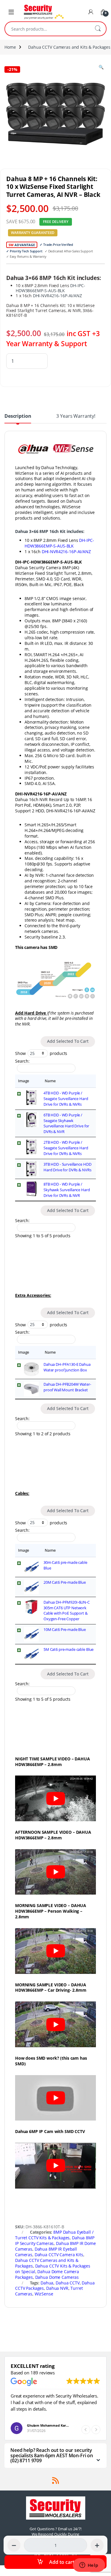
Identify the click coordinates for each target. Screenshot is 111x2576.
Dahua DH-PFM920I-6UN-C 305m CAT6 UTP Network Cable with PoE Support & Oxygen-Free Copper (67, 1611)
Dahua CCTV (68, 2283)
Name (50, 1081)
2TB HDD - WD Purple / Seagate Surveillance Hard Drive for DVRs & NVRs (66, 1148)
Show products (41, 1053)
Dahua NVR (57, 2288)
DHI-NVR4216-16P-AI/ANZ (57, 296)
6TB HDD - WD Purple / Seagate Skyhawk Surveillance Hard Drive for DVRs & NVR (66, 1123)
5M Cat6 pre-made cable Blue (69, 1649)
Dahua (47, 2283)
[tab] (18, 418)
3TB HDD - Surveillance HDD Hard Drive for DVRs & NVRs (67, 1167)
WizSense (44, 2294)
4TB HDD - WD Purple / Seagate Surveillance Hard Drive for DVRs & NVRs (66, 1099)
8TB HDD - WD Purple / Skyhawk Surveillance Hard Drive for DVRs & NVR (67, 1190)
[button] (96, 2430)
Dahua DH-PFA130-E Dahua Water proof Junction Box (67, 1367)
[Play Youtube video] (55, 1798)
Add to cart (62, 2562)
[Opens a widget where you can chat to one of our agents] (89, 2566)
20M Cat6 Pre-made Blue (65, 1582)
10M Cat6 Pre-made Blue (65, 1629)
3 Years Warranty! (76, 416)
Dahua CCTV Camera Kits (59, 2255)
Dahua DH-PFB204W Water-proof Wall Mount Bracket (67, 1387)
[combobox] (47, 29)
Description (18, 416)
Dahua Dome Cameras (57, 2277)
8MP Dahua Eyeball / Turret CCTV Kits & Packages (54, 2235)
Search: (22, 1061)
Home (10, 47)
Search (98, 29)
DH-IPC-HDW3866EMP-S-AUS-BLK (50, 288)
